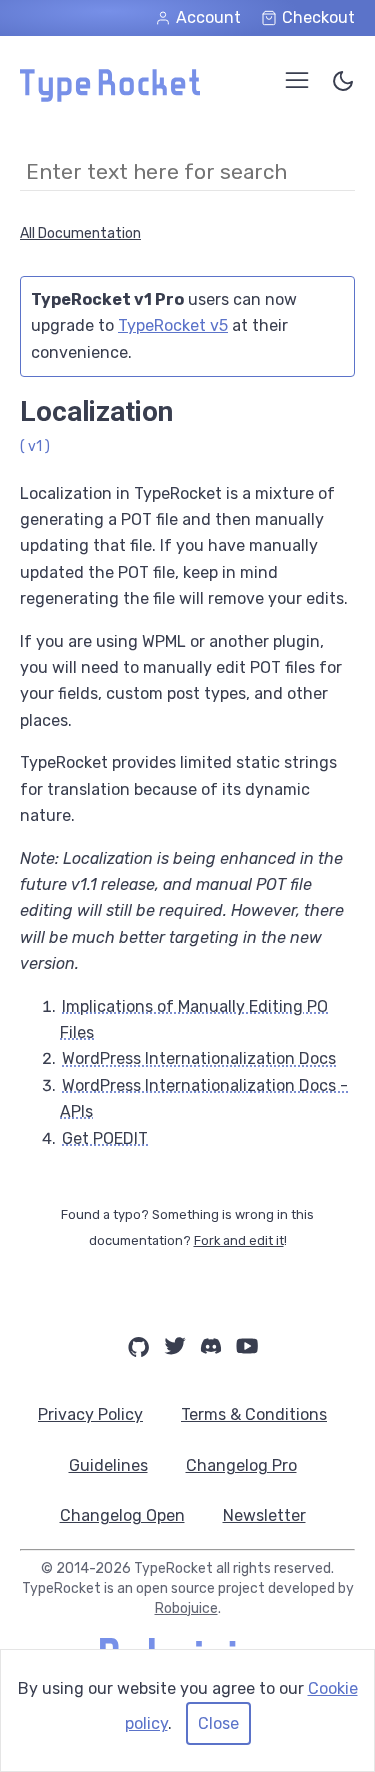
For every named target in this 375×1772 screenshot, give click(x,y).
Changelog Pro (241, 1465)
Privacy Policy (90, 1414)
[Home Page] (110, 96)
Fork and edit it (239, 1240)
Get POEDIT (105, 1138)
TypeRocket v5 (173, 325)
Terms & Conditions (254, 1414)
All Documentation (80, 233)
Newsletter (264, 1515)
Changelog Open (122, 1515)
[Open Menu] (297, 80)
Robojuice (186, 1608)
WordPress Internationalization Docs (199, 1058)
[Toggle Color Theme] (343, 85)
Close (218, 1723)
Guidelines (108, 1465)
